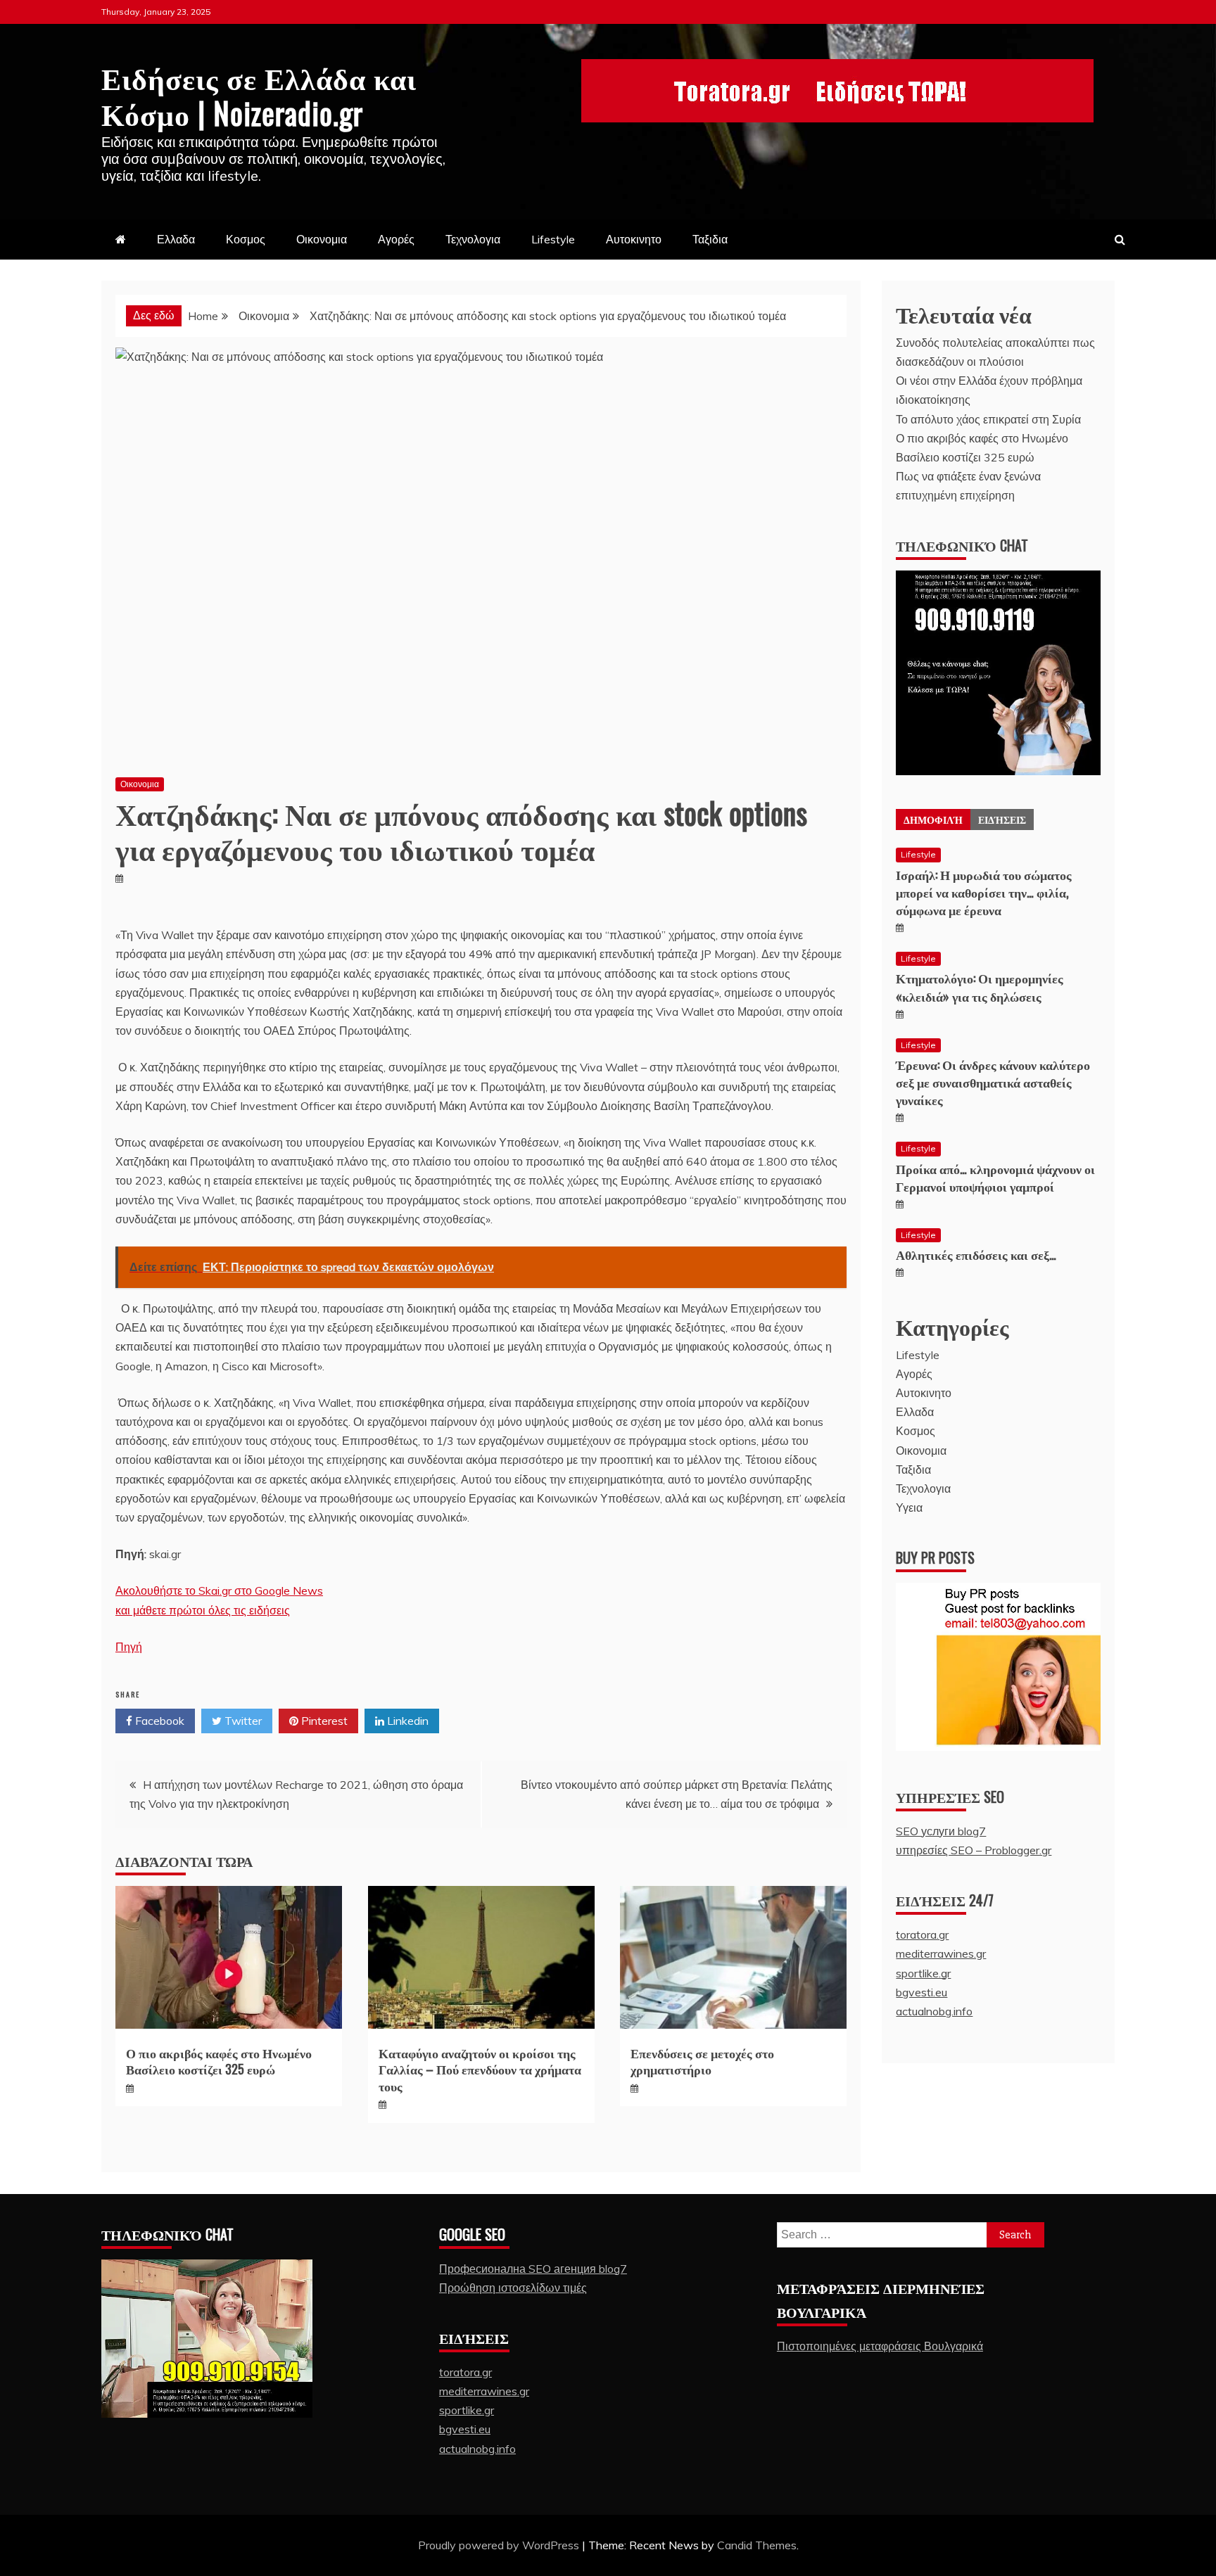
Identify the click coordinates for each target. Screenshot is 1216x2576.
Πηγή (129, 1647)
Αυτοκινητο (634, 239)
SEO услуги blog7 (941, 1831)
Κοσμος (246, 239)
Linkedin (406, 1721)
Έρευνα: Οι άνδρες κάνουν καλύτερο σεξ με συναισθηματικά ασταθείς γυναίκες (993, 1082)
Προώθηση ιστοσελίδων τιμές (513, 2288)
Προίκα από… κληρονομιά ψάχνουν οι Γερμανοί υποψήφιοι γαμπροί (995, 1177)
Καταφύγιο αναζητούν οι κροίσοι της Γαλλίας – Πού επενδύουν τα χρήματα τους (480, 2069)
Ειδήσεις (1002, 819)
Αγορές (396, 239)
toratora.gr (922, 1934)
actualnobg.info (934, 2011)
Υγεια (909, 1507)
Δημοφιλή (933, 819)
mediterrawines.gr (941, 1953)
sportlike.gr (923, 1973)
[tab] (933, 820)
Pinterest (323, 1721)
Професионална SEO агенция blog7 (533, 2269)
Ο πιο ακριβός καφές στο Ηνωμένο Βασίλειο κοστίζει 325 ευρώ (219, 2061)
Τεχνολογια (473, 239)
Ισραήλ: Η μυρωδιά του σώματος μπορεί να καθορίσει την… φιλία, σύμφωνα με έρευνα (984, 892)
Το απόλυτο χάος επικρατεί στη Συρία (988, 419)
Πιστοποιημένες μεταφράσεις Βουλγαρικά (880, 2346)
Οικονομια (322, 239)
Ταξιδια (710, 239)
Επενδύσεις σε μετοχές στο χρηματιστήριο (702, 2061)
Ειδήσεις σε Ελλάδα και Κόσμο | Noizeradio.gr (259, 94)
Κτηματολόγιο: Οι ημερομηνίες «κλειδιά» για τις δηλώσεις (980, 987)
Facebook (158, 1721)
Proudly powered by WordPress (500, 2545)
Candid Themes (757, 2545)
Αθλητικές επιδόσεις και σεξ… (976, 1254)
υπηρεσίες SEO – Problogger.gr (974, 1850)
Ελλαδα (176, 239)
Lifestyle (553, 239)
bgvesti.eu (921, 1992)
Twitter (242, 1721)
